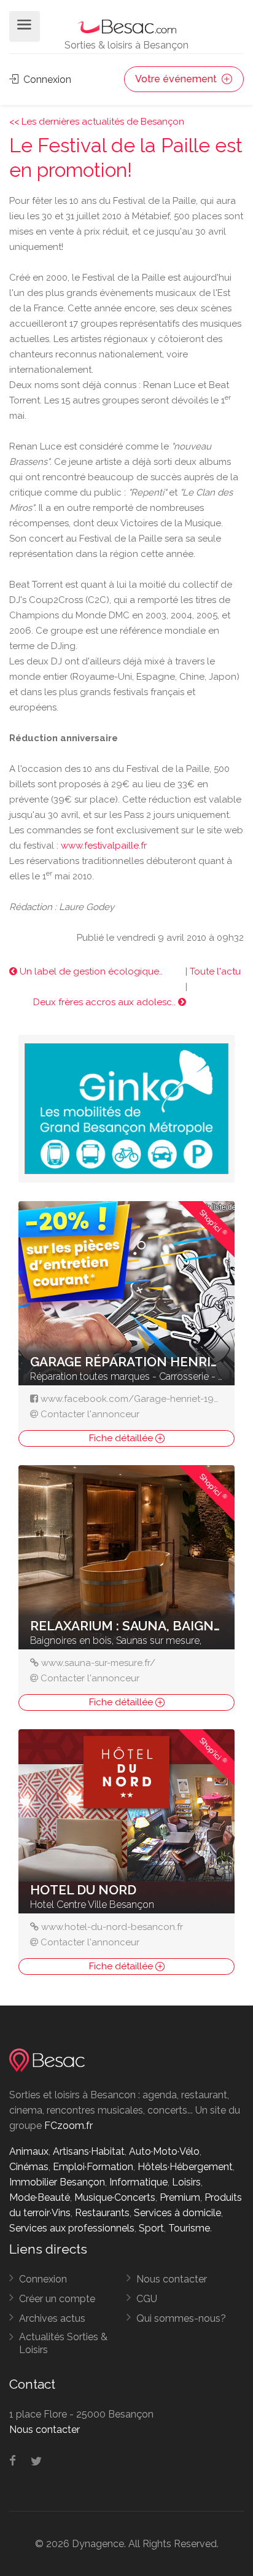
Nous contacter (172, 2279)
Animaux (29, 2151)
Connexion (46, 80)
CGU (147, 2299)
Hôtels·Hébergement (185, 2167)
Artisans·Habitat (89, 2151)
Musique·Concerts (115, 2197)
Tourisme (189, 2228)
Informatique (138, 2182)
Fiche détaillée (122, 1438)
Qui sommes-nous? (181, 2318)
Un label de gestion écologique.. (90, 971)
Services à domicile (177, 2213)
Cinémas (29, 2167)
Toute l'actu (215, 971)
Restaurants (102, 2213)
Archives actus (52, 2318)
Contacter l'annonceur (90, 1414)
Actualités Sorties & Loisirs (63, 2343)
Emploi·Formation (93, 2167)
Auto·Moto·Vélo (164, 2151)
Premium (180, 2197)
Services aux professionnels (72, 2228)
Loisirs (186, 2182)
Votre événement (177, 79)
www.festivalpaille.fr (104, 846)
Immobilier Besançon (57, 2182)
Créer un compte (57, 2299)
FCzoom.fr (68, 2126)
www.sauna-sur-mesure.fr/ (98, 1663)
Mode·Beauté (40, 2197)
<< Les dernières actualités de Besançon (97, 122)
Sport (151, 2228)
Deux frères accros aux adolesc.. (106, 1002)
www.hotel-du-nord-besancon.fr (112, 1927)
